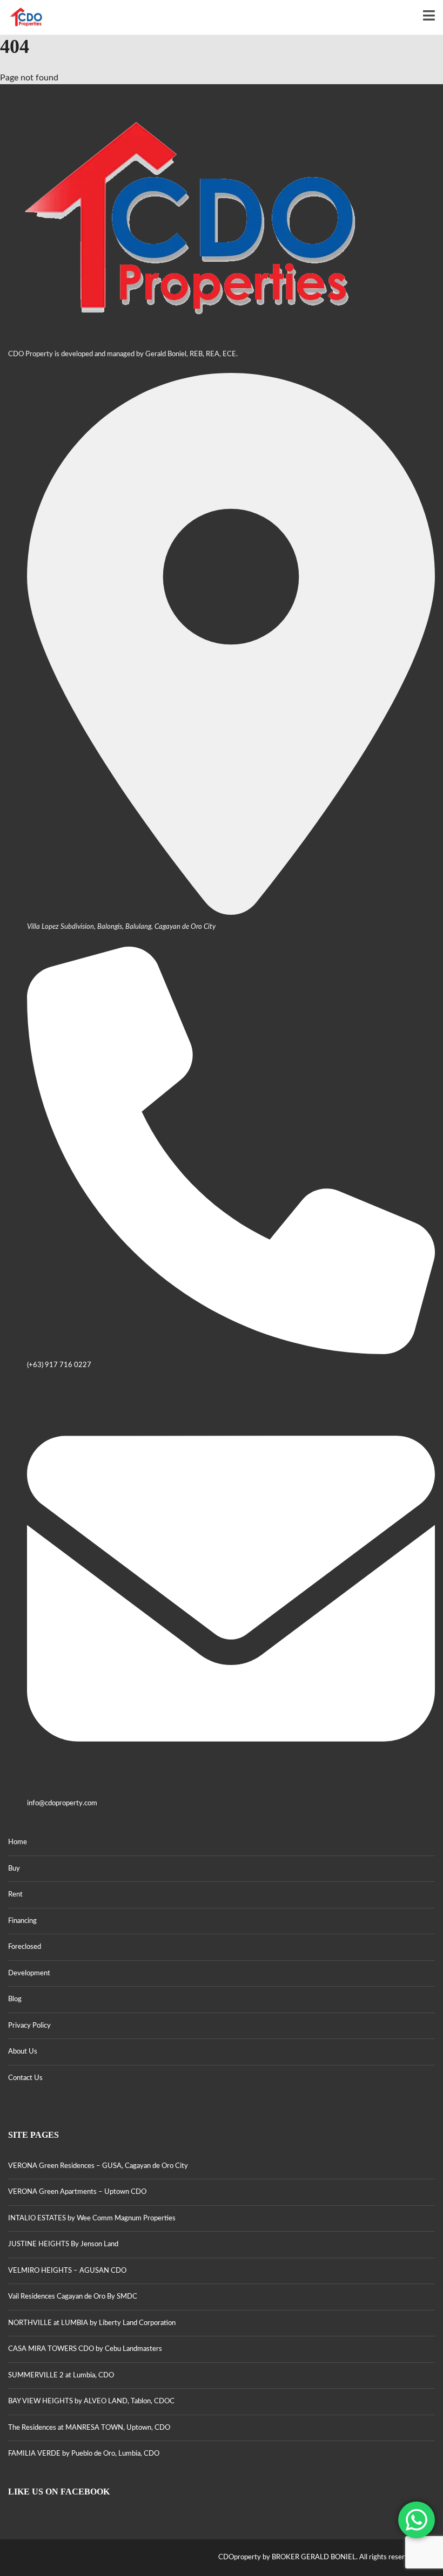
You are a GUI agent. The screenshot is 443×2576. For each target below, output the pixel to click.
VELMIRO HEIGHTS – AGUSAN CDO (67, 2271)
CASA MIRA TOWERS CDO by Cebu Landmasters (85, 2349)
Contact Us (25, 2078)
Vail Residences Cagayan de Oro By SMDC (73, 2297)
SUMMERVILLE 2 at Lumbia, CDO (61, 2376)
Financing (22, 1921)
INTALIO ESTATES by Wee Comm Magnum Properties (92, 2218)
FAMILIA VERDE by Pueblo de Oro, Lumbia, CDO (84, 2454)
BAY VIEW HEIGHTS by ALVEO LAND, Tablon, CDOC (91, 2401)
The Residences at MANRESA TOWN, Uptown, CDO (89, 2428)
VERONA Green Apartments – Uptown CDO (77, 2192)
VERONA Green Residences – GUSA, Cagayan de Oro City (98, 2166)
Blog (15, 1999)
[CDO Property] (22, 18)
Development (29, 1973)
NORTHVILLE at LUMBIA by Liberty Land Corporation (92, 2323)
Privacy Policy (29, 2026)
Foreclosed (25, 1947)
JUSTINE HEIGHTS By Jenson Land (63, 2244)
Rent (15, 1895)
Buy (14, 1869)
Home (18, 1842)
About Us (23, 2052)
